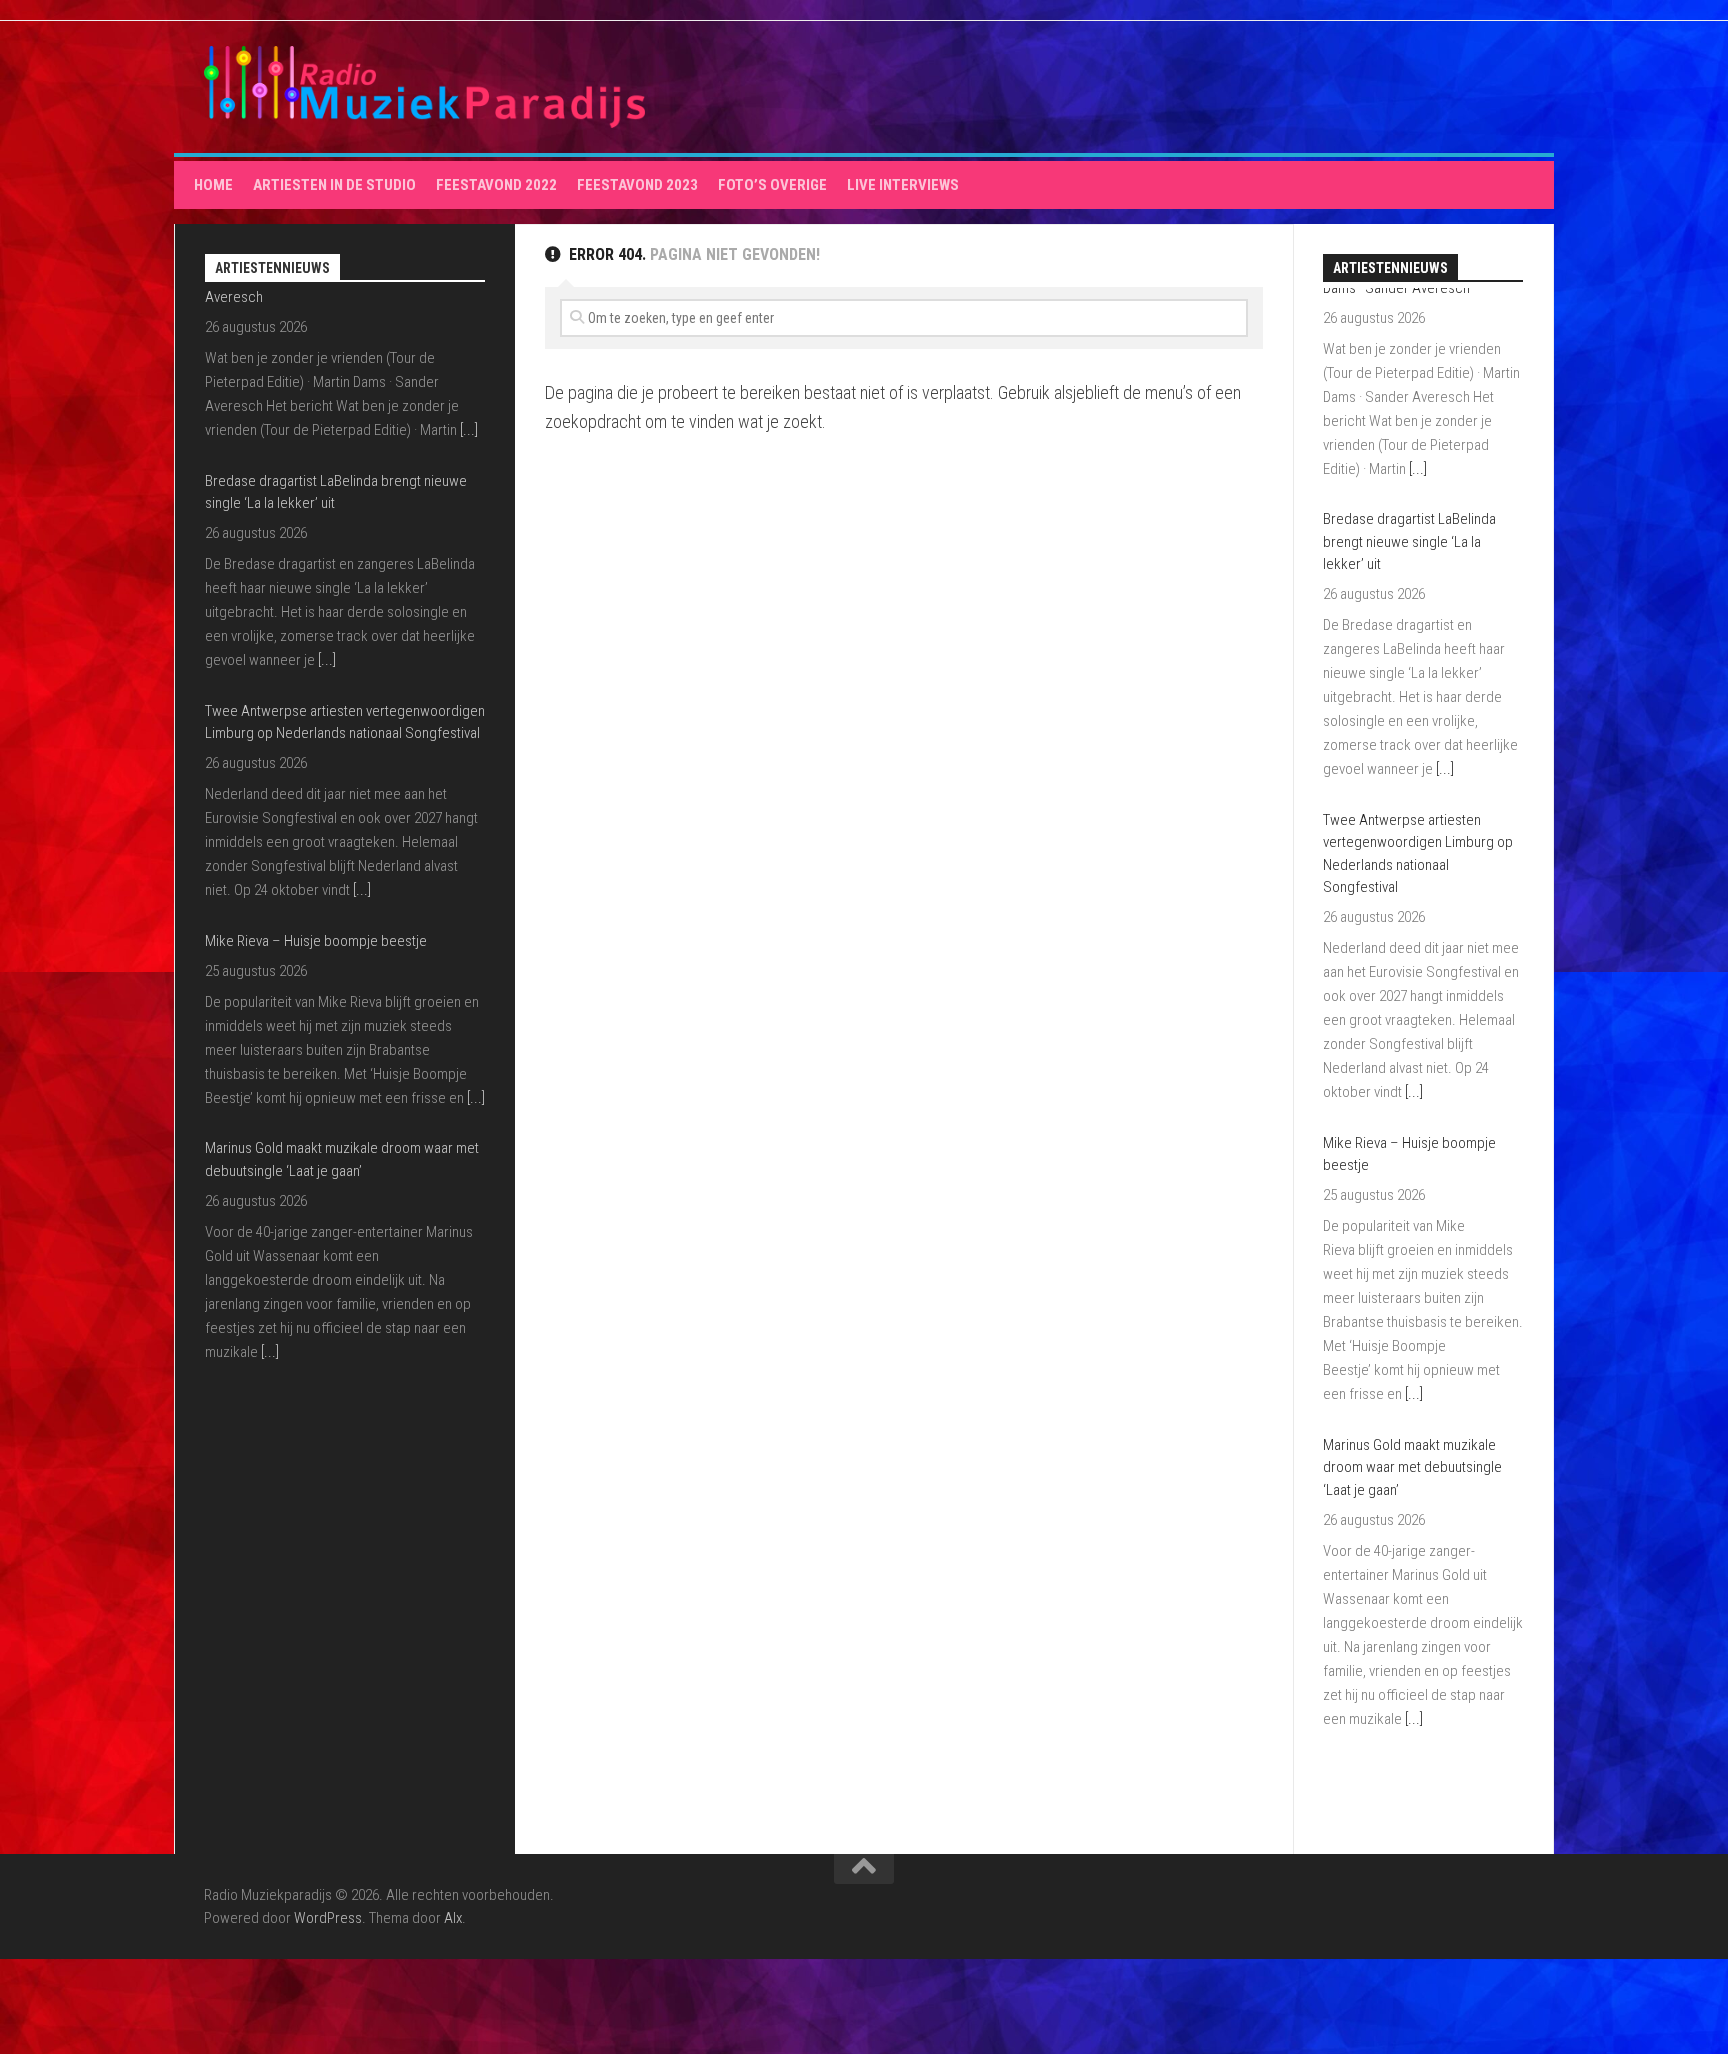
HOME (213, 185)
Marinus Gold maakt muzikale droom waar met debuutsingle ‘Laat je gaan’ (1412, 1246)
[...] (327, 478)
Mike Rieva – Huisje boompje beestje (316, 759)
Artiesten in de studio (334, 185)
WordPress (328, 1918)
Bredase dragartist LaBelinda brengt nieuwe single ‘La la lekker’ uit (1409, 321)
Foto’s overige (772, 185)
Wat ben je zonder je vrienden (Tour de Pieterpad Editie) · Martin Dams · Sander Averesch (322, 1242)
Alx (453, 1918)
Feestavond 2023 (637, 185)
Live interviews (903, 185)
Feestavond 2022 (496, 185)
